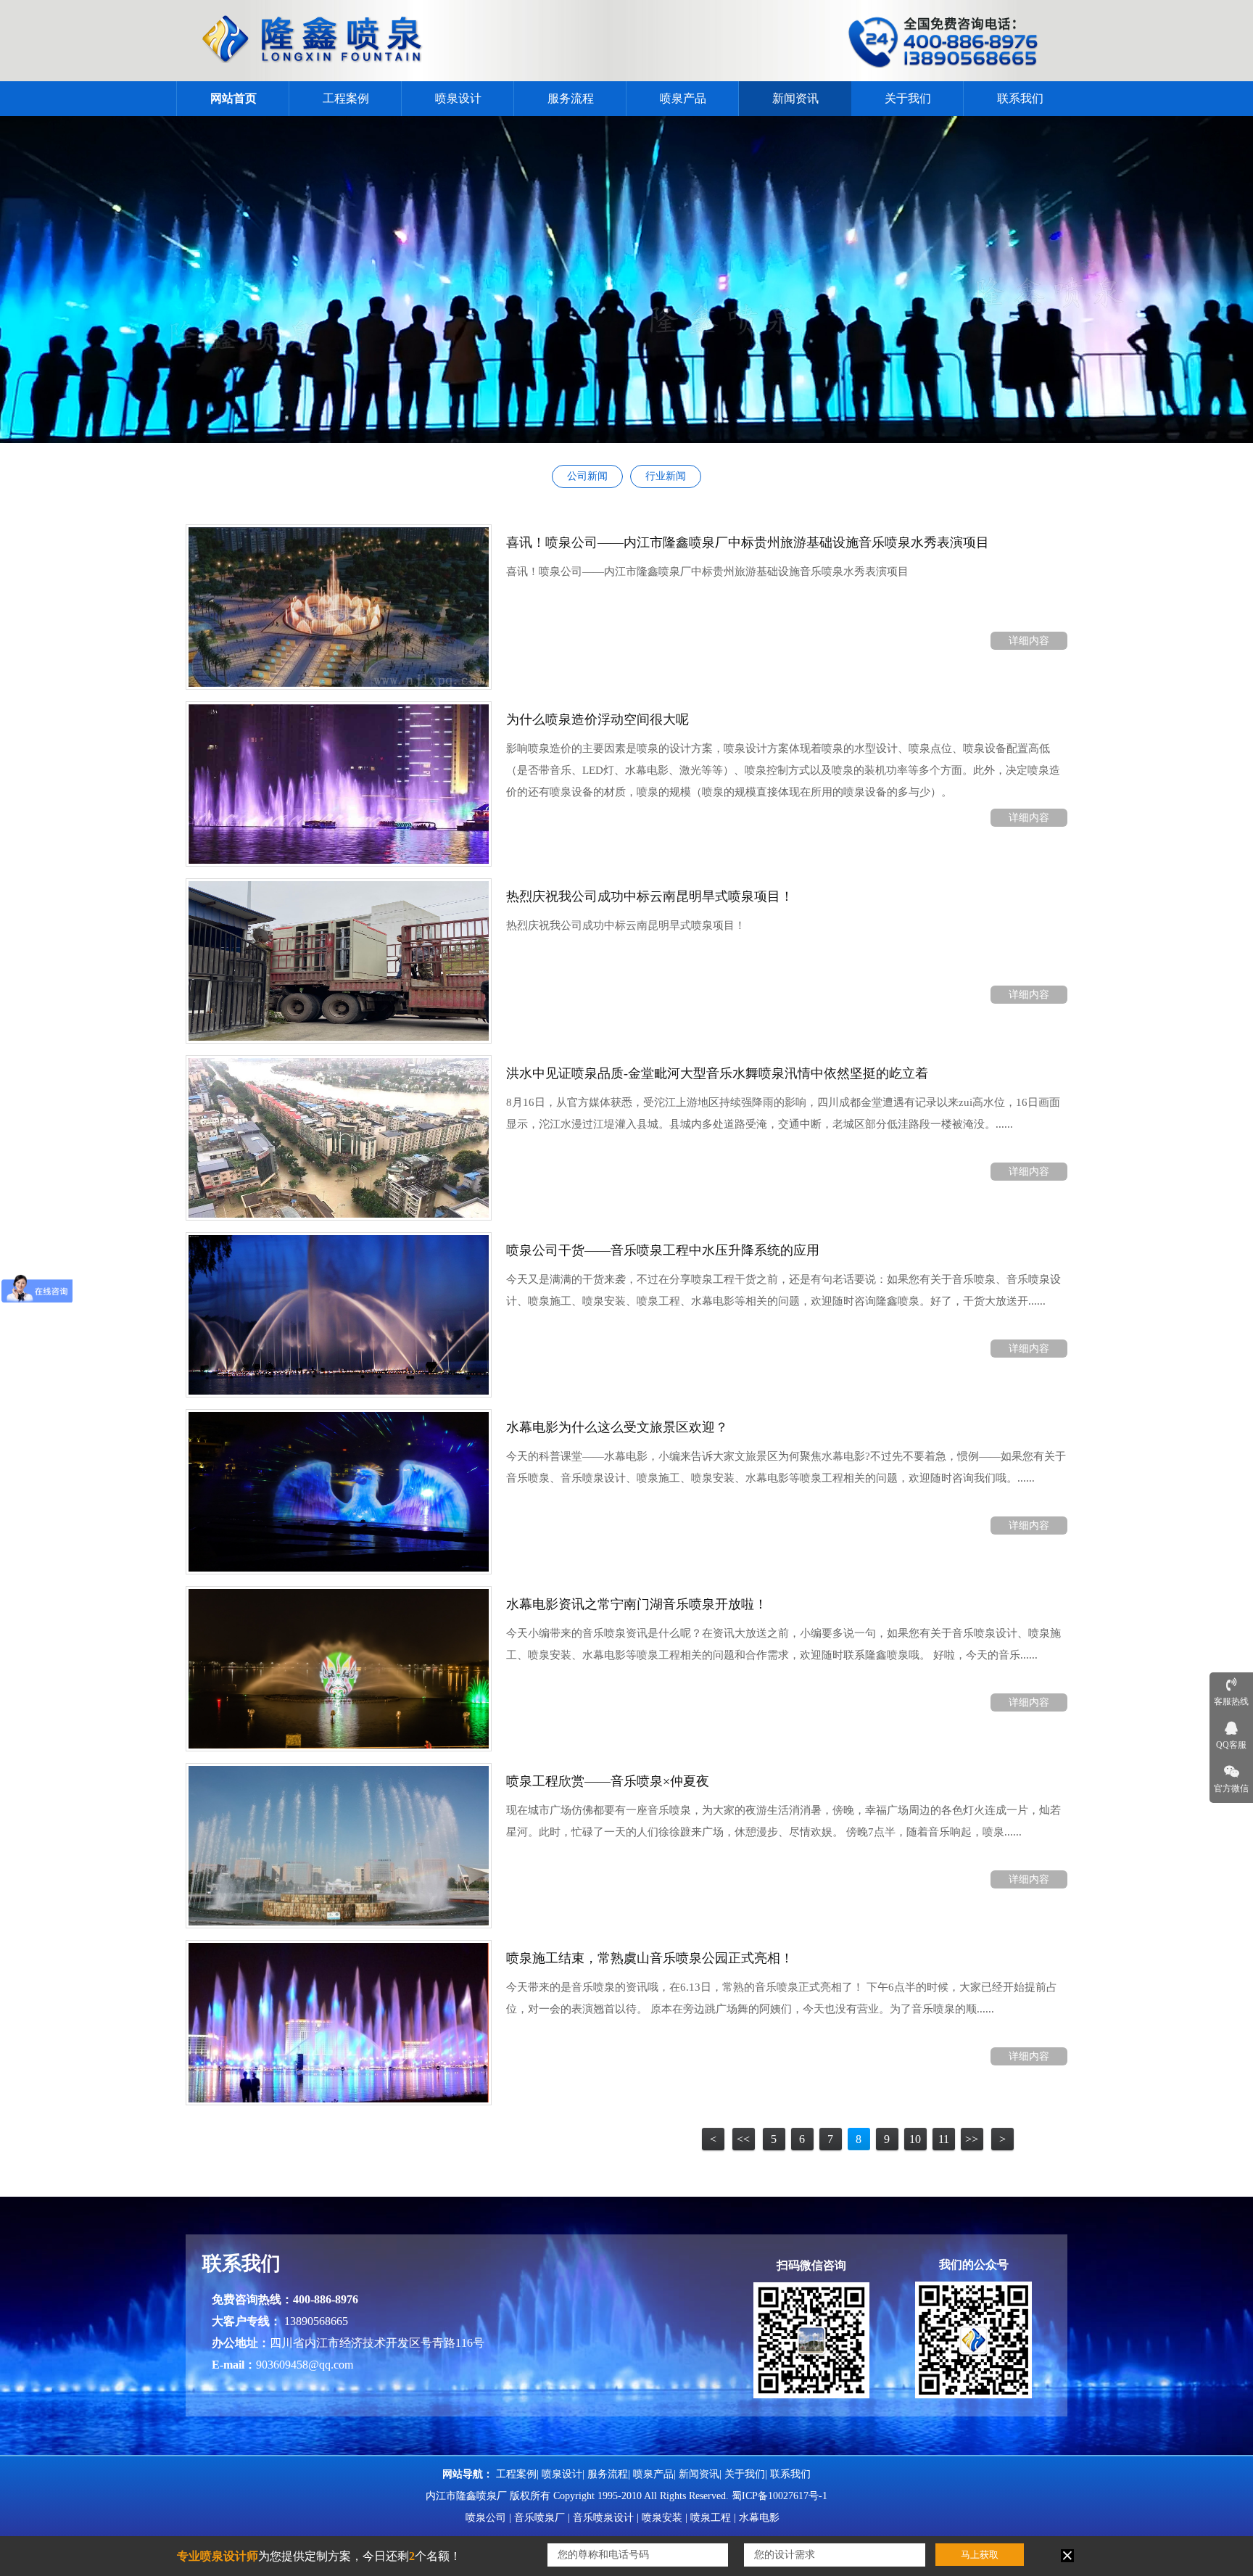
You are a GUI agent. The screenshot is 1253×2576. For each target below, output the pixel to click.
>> (972, 2139)
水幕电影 (759, 2518)
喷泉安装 (662, 2518)
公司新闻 (587, 476)
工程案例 (346, 98)
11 (944, 2139)
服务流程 (571, 98)
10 (915, 2139)
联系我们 (1020, 98)
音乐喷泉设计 (603, 2518)
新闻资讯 (795, 98)
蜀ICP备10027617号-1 (779, 2496)
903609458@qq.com (305, 2365)
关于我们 (908, 98)
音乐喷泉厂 (539, 2518)
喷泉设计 (458, 98)
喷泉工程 (711, 2518)
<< (743, 2139)
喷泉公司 (486, 2518)
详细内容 (1029, 641)
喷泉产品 (683, 98)
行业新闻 (666, 476)
